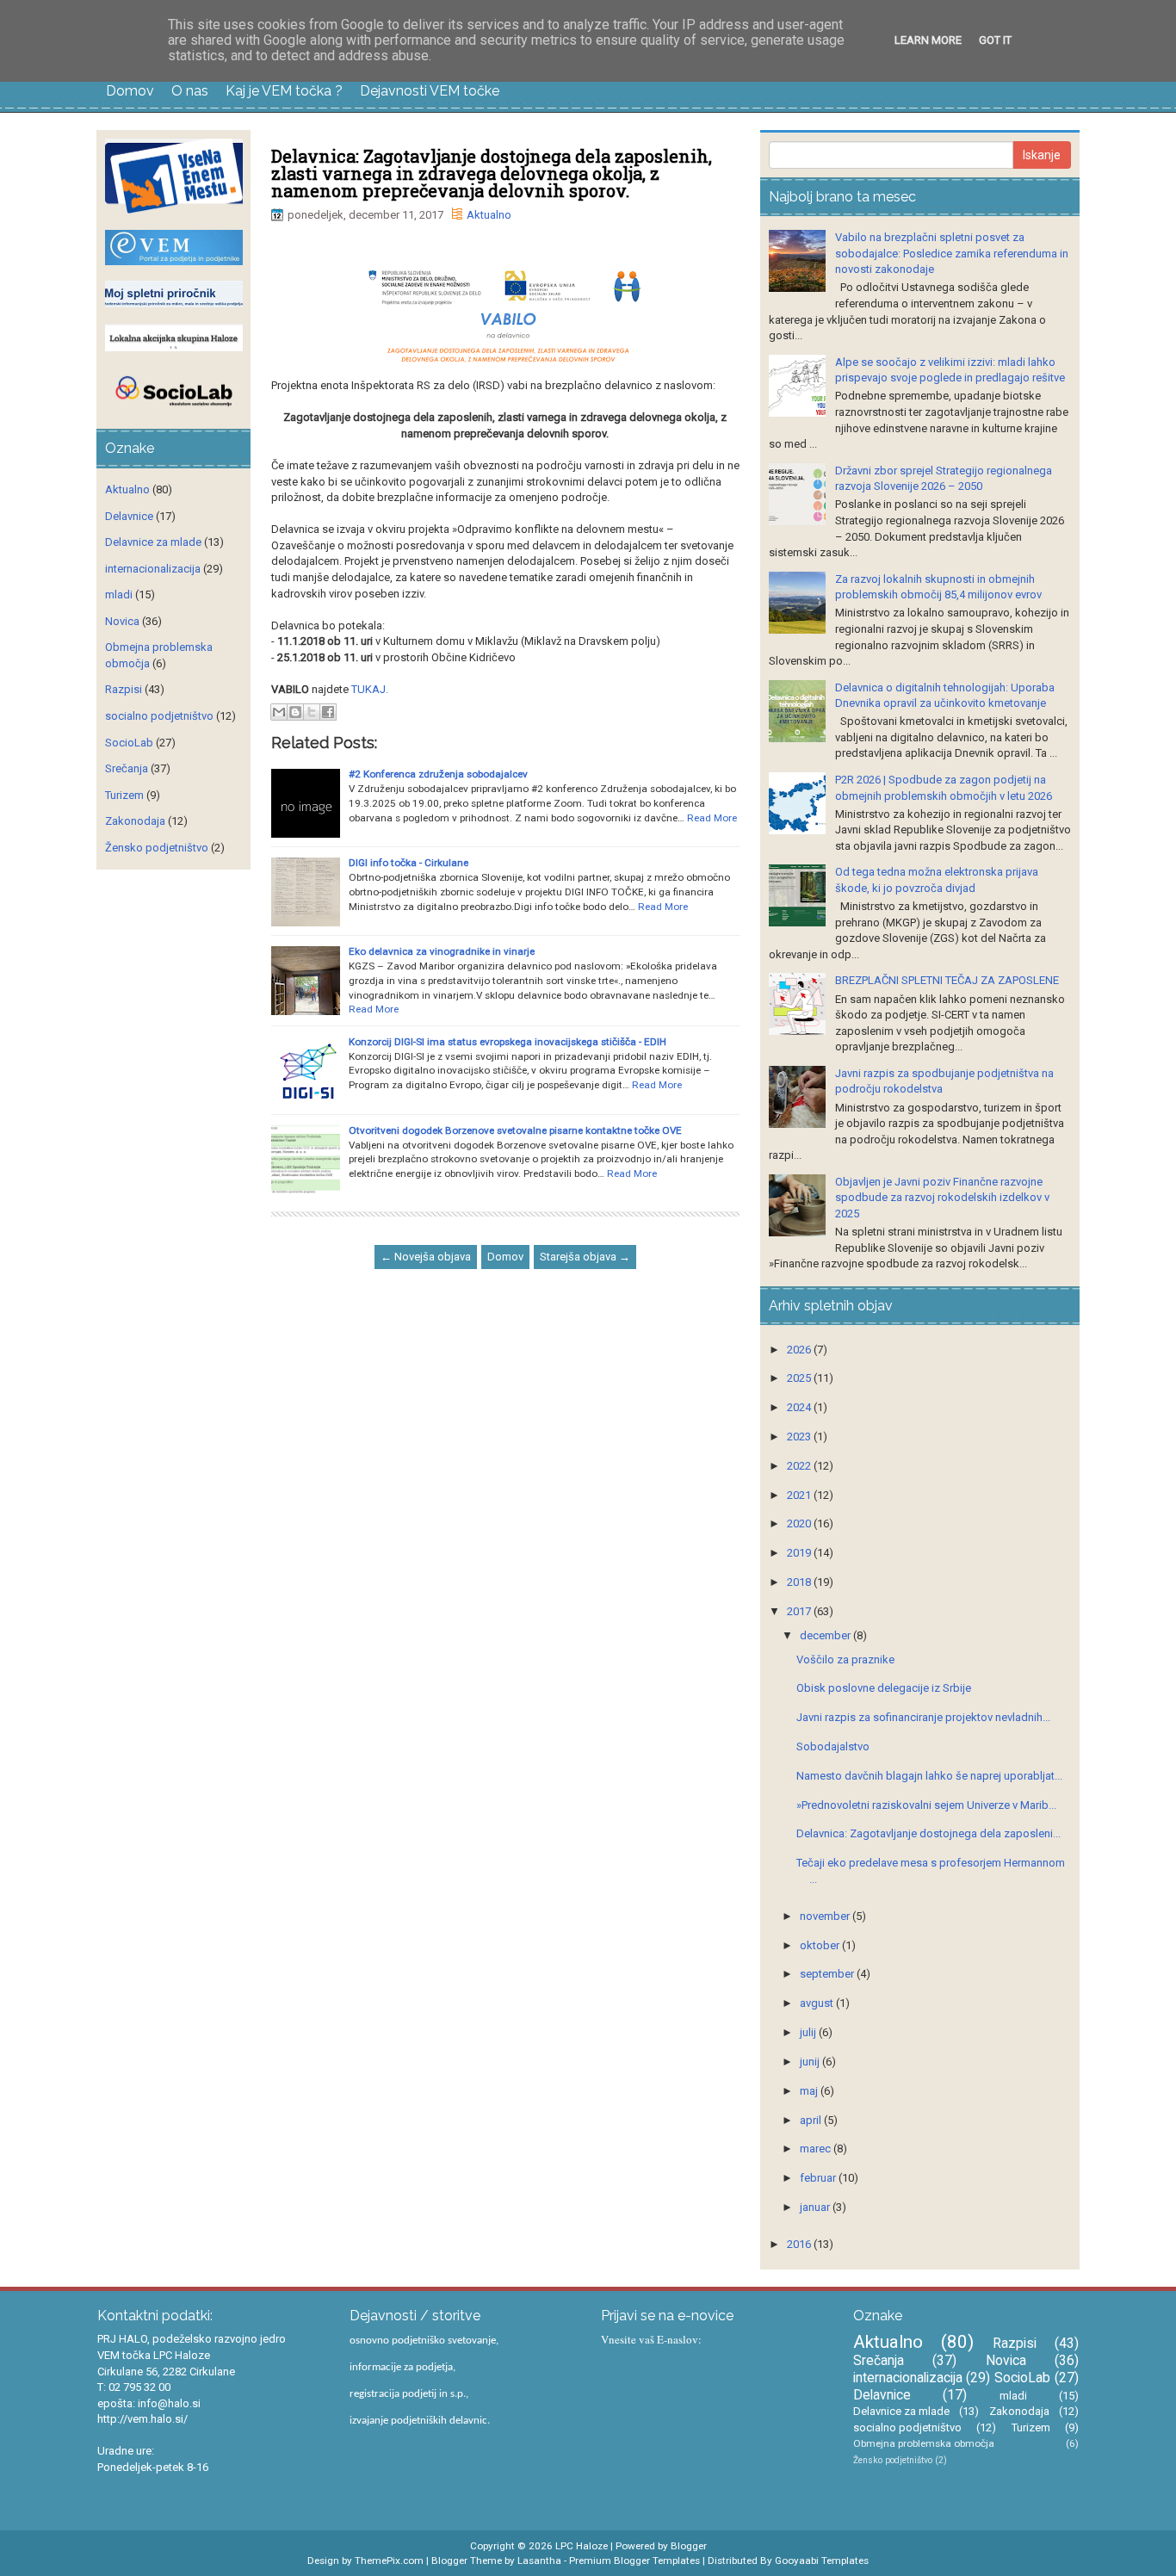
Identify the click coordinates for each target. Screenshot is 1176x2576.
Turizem (124, 795)
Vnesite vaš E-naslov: (651, 2339)
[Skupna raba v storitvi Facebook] (328, 712)
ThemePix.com (389, 2561)
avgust (818, 2003)
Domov (130, 91)
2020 (800, 1523)
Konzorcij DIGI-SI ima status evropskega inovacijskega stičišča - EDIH (508, 1042)
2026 (800, 1350)
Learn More (928, 40)
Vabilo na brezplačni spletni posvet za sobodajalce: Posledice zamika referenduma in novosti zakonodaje (952, 253)
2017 (800, 1611)
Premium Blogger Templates (634, 2561)
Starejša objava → (585, 1257)
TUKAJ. (370, 689)
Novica (122, 621)
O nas (190, 91)
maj (810, 2091)
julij (809, 2032)
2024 (800, 1407)
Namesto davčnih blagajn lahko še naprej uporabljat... (929, 1776)
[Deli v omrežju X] (312, 712)
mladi (119, 594)
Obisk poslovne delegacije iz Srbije (884, 1688)
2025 (800, 1378)
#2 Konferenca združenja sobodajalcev (438, 774)
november (826, 1916)
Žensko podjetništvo (157, 848)
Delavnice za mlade (153, 542)
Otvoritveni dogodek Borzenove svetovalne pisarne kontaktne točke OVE (515, 1130)
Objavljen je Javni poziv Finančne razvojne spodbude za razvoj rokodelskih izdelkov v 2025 (942, 1198)
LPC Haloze (582, 2546)
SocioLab (129, 743)
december (826, 1635)
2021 (800, 1495)
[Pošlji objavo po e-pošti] (279, 712)
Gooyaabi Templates (822, 2561)
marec (817, 2149)
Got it (995, 40)
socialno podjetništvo (159, 716)
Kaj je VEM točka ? (284, 91)
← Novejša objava (426, 1257)
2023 (800, 1437)
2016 (800, 2244)
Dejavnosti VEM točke (430, 91)
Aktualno (489, 215)
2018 (800, 1582)
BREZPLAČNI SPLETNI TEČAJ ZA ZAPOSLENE (947, 980)
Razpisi (124, 689)
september (828, 1974)
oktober (821, 1945)
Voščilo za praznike (845, 1660)
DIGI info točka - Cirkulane (409, 863)
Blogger (689, 2546)
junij (811, 2062)
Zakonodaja (135, 821)
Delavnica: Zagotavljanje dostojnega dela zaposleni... (928, 1833)
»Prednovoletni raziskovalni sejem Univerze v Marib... (926, 1805)
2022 (800, 1466)
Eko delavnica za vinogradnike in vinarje (442, 951)
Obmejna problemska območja (924, 2443)
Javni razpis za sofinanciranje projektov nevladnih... (923, 1717)
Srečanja (127, 768)
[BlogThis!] (295, 712)
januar (816, 2207)
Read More (712, 818)
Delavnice (129, 516)
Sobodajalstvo (833, 1746)
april (812, 2120)
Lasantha (539, 2561)
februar (819, 2178)
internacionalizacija (153, 569)
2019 (800, 1553)
